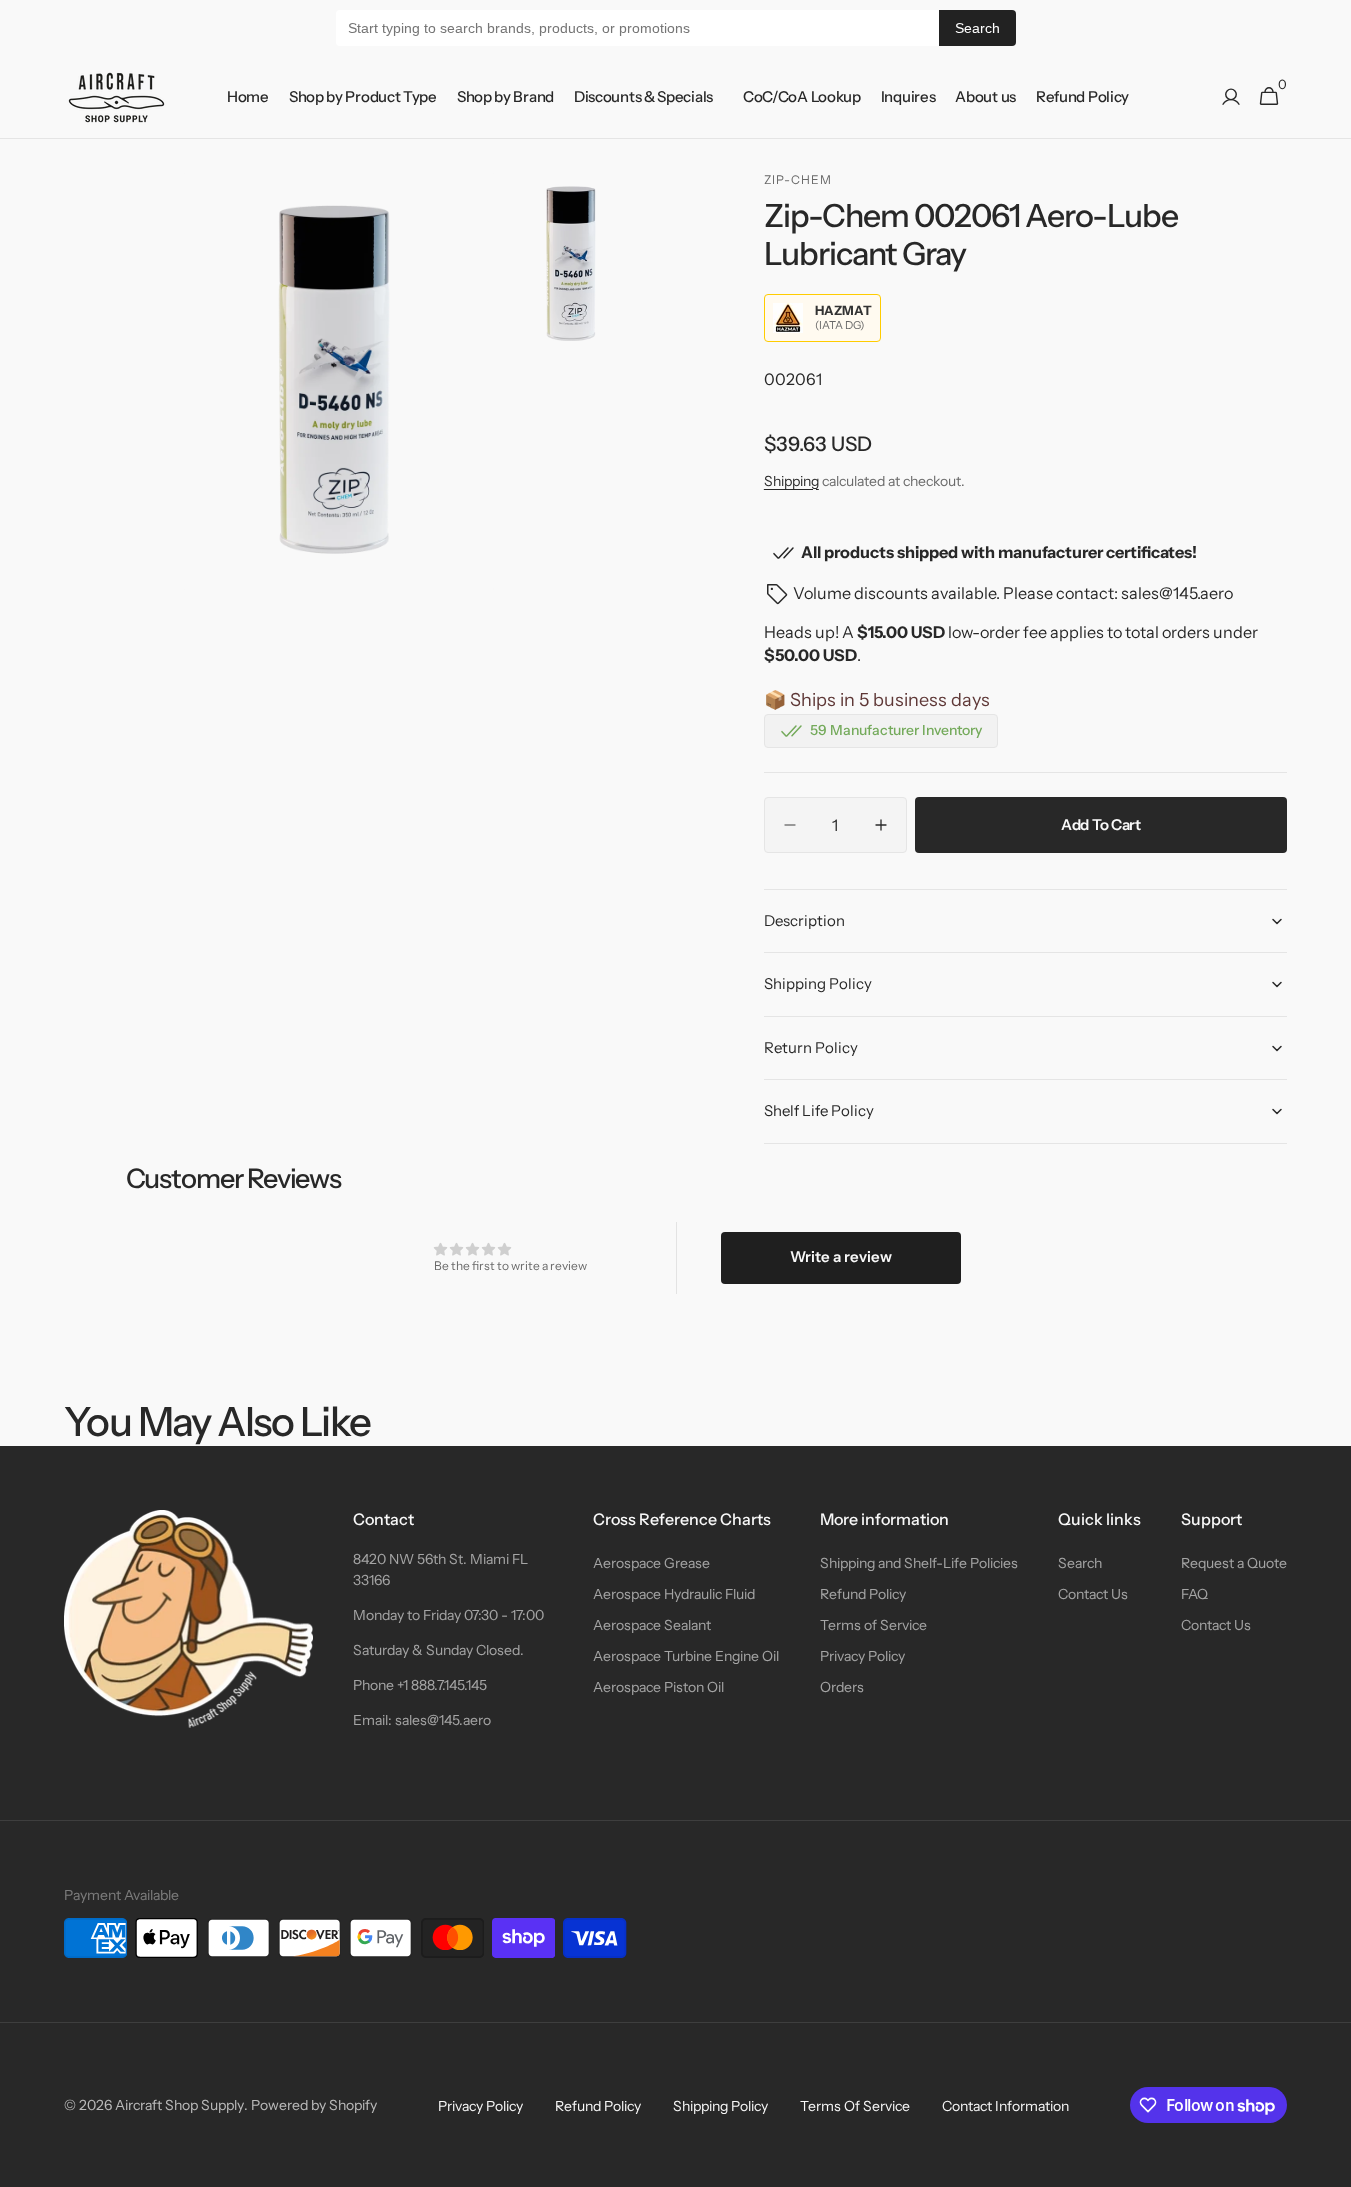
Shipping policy (720, 2106)
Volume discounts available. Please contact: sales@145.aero (1013, 593)
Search (977, 28)
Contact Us (1093, 1594)
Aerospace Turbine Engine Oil (686, 1656)
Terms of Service (873, 1625)
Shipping (791, 481)
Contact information (1005, 2106)
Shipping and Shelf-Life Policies (919, 1563)
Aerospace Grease (651, 1563)
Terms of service (855, 2106)
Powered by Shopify (314, 2105)
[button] (1231, 97)
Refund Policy (863, 1594)
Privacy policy (480, 2106)
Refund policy (598, 2106)
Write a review (841, 1256)
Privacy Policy (862, 1656)
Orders (842, 1687)
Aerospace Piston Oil (658, 1687)
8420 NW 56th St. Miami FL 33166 (440, 1569)
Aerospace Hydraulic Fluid (674, 1594)
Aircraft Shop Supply (179, 2105)
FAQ (1194, 1594)
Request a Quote (1234, 1563)
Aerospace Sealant (652, 1625)
